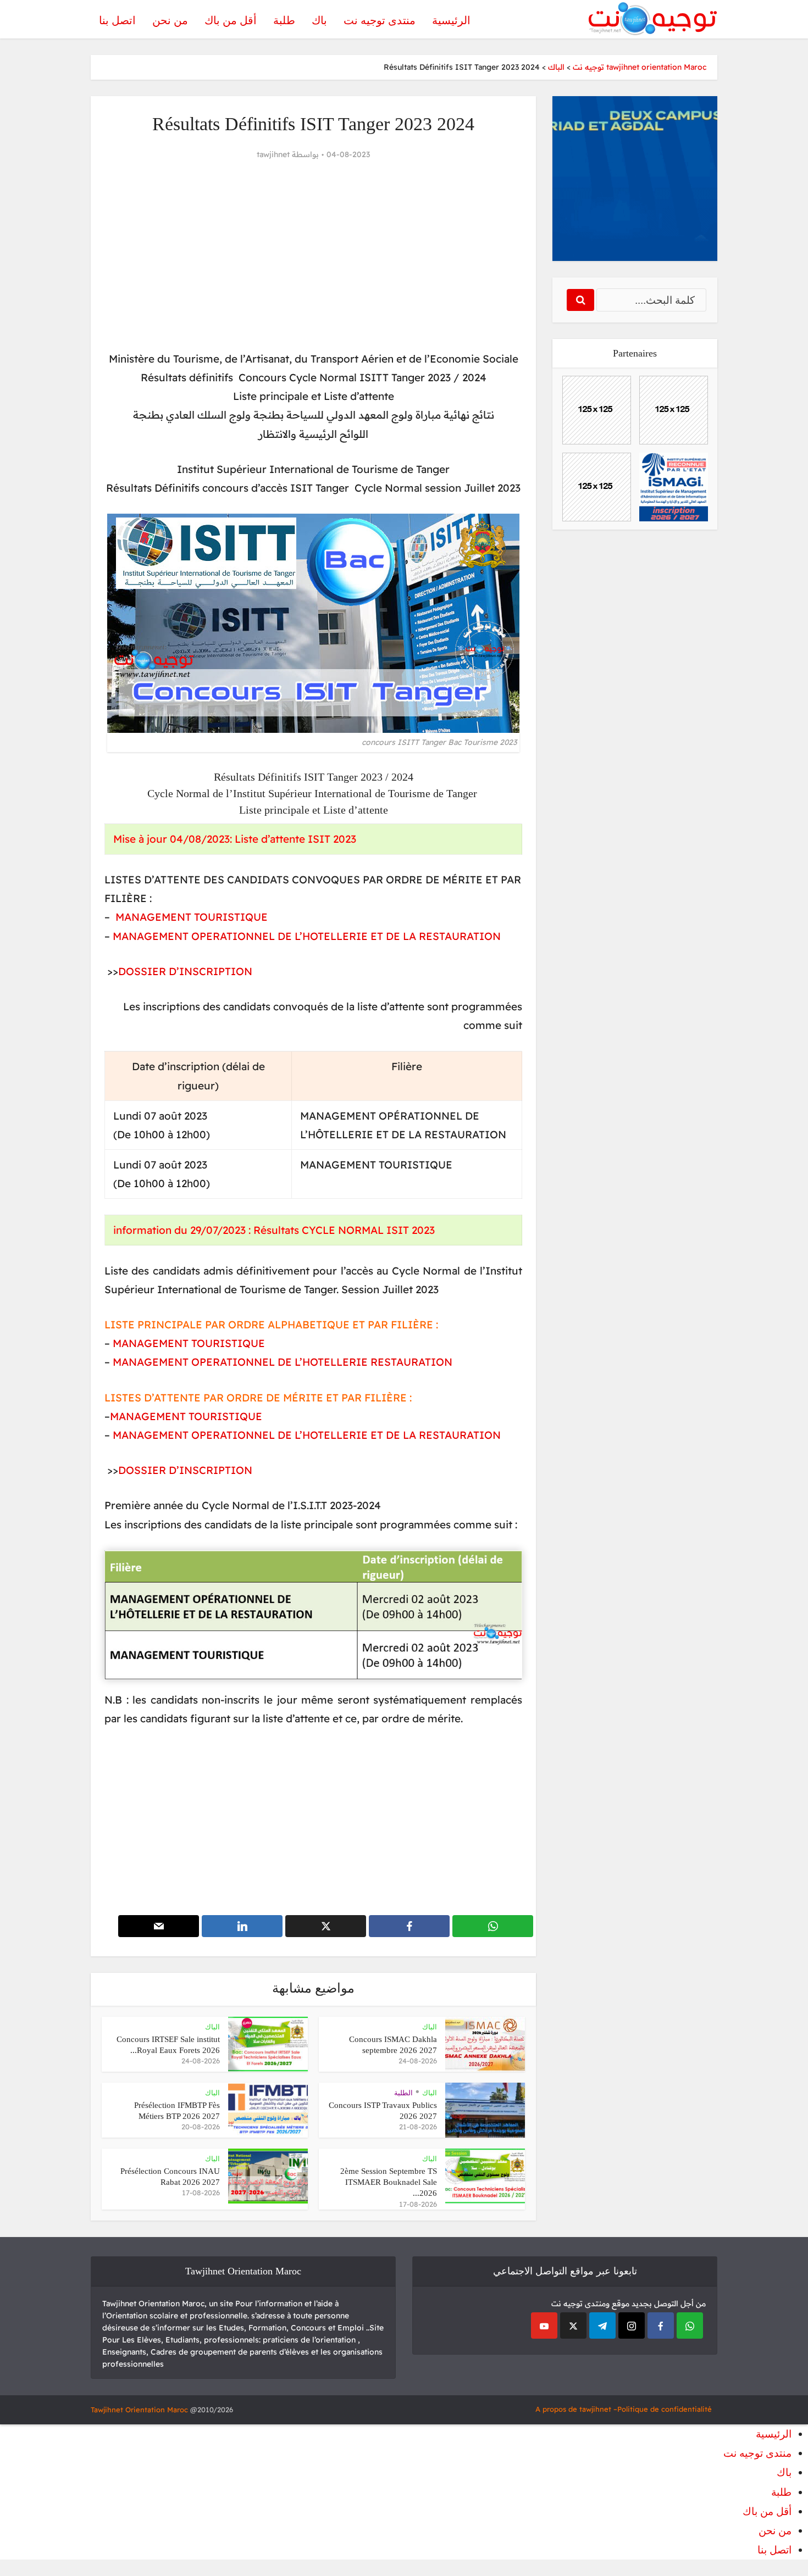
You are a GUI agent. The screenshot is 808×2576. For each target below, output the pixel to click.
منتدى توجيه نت (380, 20)
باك (319, 20)
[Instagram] (632, 2325)
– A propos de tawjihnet (576, 2409)
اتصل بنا (117, 20)
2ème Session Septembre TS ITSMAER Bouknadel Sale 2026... (389, 2182)
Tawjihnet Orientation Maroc (139, 2410)
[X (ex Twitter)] (573, 2325)
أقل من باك (231, 20)
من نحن (170, 20)
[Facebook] (661, 2325)
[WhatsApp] (690, 2325)
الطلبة (403, 2093)
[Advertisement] (313, 256)
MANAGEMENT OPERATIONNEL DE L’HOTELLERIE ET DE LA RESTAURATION (305, 936)
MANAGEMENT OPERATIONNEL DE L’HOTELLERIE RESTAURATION (283, 1362)
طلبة (284, 20)
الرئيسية (451, 20)
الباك (430, 2027)
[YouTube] (544, 2325)
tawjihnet (273, 154)
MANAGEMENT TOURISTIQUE (192, 917)
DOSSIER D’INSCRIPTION (185, 971)
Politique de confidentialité (665, 2409)
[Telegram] (602, 2325)
